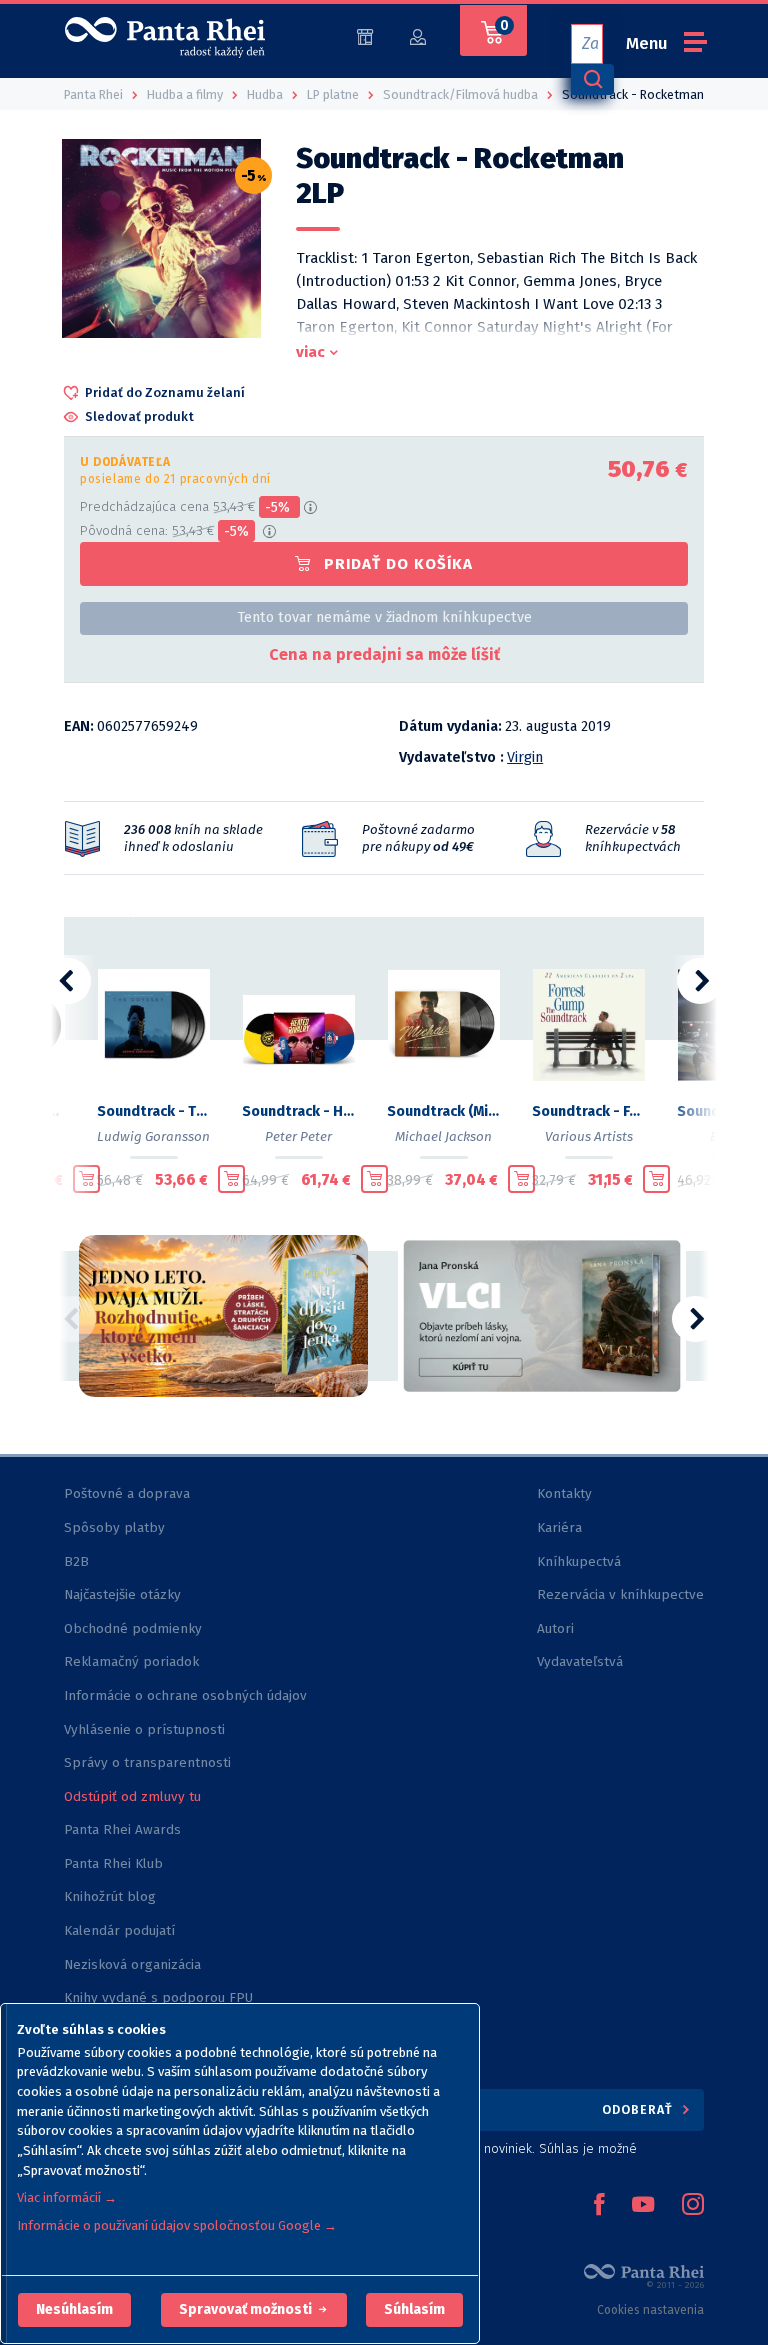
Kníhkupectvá (579, 1561)
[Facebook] (599, 2206)
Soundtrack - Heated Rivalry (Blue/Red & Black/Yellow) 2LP (298, 1111)
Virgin (525, 757)
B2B (76, 1561)
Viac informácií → (67, 2197)
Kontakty (564, 1493)
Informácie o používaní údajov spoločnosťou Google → (177, 2225)
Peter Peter (298, 1136)
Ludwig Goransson (153, 1136)
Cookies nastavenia (650, 2310)
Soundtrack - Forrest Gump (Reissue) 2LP (588, 1111)
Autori (555, 1628)
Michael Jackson (443, 1136)
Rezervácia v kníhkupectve (620, 1594)
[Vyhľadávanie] (592, 79)
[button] (74, 2310)
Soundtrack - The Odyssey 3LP (153, 1111)
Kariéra (559, 1527)
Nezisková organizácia (132, 1964)
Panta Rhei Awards (122, 1829)
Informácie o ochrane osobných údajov (185, 1695)
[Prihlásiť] (418, 35)
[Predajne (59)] (365, 35)
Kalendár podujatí (119, 1930)
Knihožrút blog (110, 1896)
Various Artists (589, 1136)
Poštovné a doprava (127, 1493)
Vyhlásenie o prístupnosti (144, 1729)
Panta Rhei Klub (113, 1863)
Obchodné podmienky (133, 1628)
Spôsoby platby (114, 1527)
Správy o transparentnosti (149, 1762)
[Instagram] (693, 2206)
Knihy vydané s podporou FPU (158, 1997)
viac (310, 352)
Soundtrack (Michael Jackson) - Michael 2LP (443, 1111)
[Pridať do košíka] (86, 1179)
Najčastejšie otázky (122, 1594)
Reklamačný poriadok (131, 1661)
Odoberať (639, 2109)
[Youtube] (643, 2206)
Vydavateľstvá (580, 1661)
